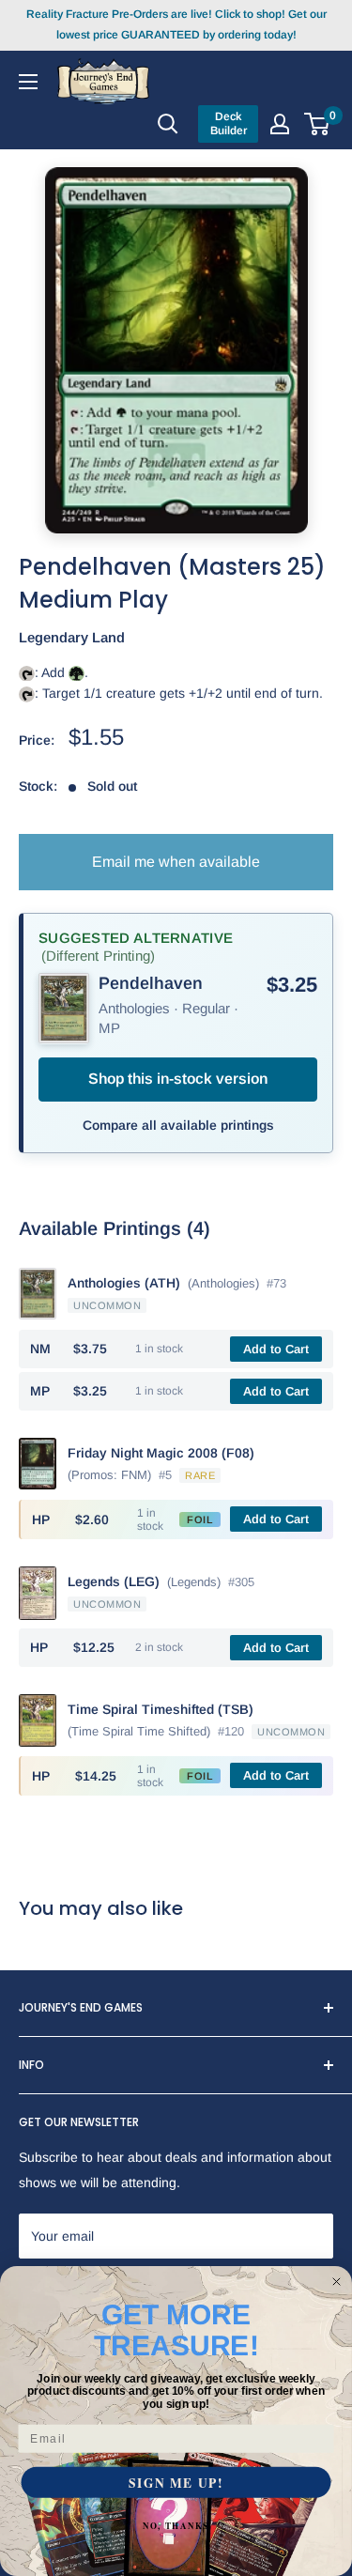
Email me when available (176, 862)
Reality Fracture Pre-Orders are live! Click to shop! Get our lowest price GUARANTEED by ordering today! (176, 24)
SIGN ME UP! (176, 2483)
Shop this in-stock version (178, 1079)
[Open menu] (28, 81)
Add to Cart (276, 1349)
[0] (318, 124)
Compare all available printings (178, 1125)
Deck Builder (229, 123)
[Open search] (168, 124)
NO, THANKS (176, 2526)
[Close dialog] (337, 2282)
